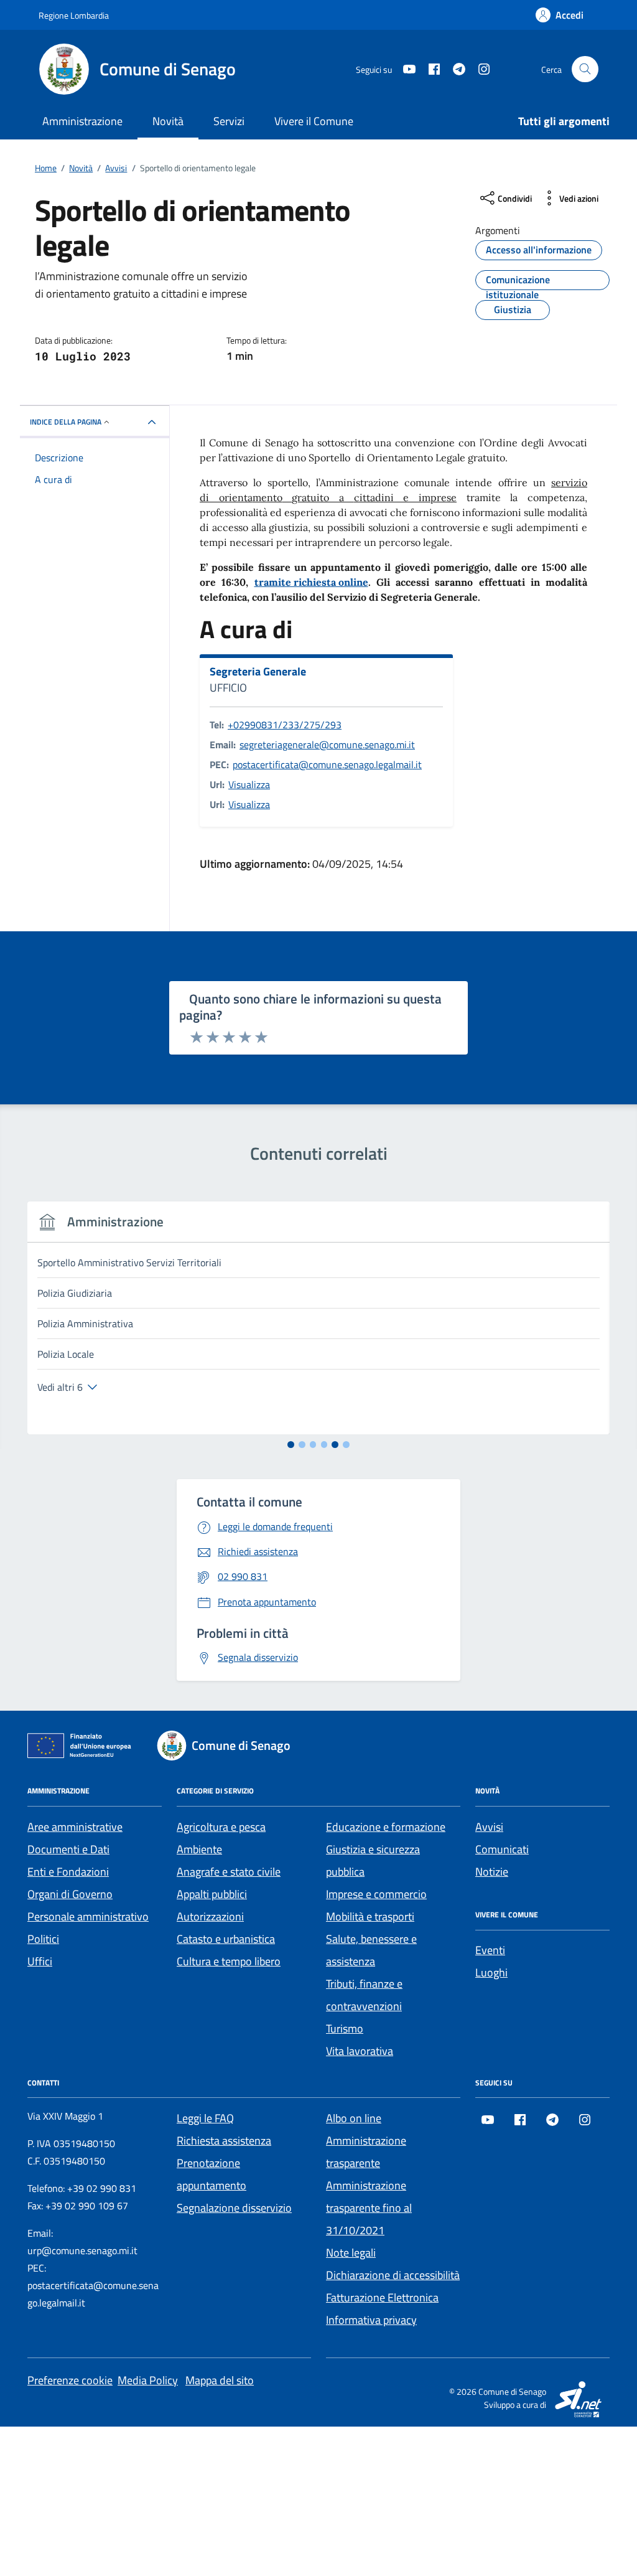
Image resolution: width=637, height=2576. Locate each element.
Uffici (40, 1961)
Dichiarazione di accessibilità (393, 2275)
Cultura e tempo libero (229, 1961)
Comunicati (502, 1849)
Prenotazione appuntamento (212, 2174)
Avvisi (489, 1827)
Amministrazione (82, 121)
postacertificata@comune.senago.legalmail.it (327, 764)
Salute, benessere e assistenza (371, 1950)
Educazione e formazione (386, 1827)
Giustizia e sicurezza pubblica (373, 1860)
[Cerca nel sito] (585, 69)
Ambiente (199, 1849)
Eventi (490, 1950)
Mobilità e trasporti (370, 1916)
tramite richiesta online (311, 582)
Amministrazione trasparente (366, 2152)
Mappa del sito (220, 2380)
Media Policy (148, 2380)
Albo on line (354, 2118)
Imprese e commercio (376, 1894)
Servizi (229, 121)
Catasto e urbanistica (226, 1939)
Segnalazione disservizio (234, 2208)
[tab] (291, 1445)
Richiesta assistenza (224, 2141)
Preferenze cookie (70, 2380)
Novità (168, 121)
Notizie (492, 1872)
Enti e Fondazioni (68, 1872)
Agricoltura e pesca (221, 1827)
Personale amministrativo (88, 1916)
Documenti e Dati (68, 1849)
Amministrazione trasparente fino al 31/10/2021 (369, 2208)
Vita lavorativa (360, 2051)
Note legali (351, 2253)
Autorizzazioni (210, 1916)
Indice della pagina (66, 422)
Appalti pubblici (212, 1894)
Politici (43, 1939)
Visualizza (249, 784)
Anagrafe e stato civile (229, 1872)
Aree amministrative (75, 1827)
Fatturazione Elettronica (382, 2297)
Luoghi (491, 1972)
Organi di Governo (70, 1894)
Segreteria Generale (258, 672)
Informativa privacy (371, 2320)
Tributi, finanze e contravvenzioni (364, 1995)
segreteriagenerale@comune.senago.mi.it (327, 745)
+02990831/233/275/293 (285, 725)
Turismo (345, 2028)
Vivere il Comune (314, 121)
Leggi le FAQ (205, 2118)
